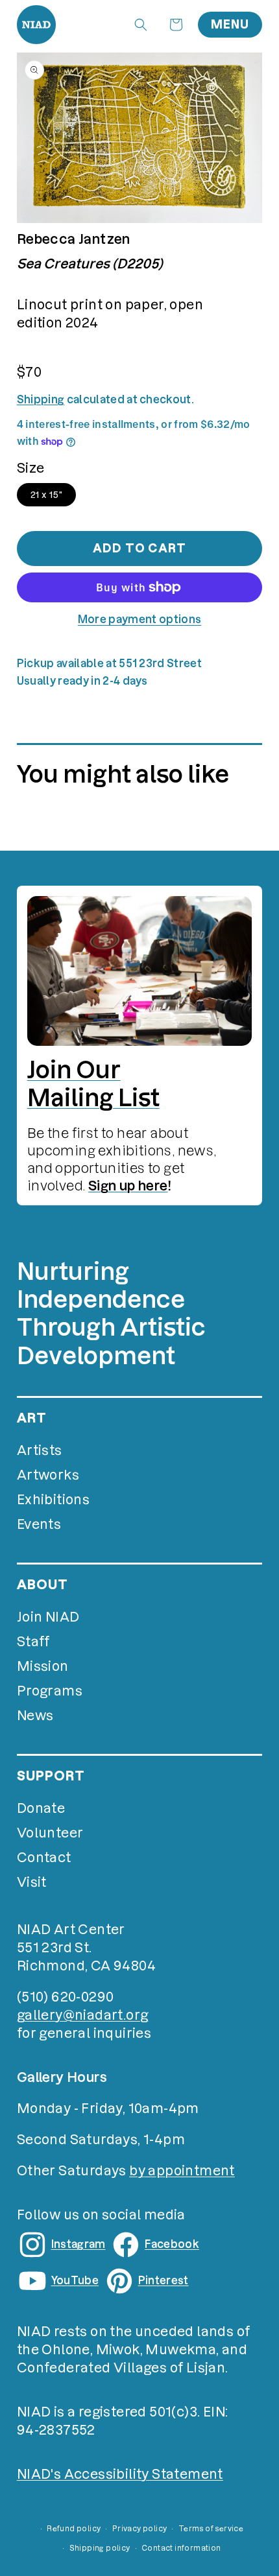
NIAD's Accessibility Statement (120, 2474)
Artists (40, 1450)
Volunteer (50, 1833)
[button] (141, 25)
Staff (33, 1642)
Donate (41, 1808)
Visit (32, 1882)
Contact (44, 1858)
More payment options (139, 619)
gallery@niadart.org (83, 2015)
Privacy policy (140, 2529)
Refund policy (74, 2529)
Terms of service (211, 2529)
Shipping (41, 399)
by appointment (182, 2171)
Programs (50, 1691)
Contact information (181, 2548)
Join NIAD (48, 1617)
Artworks (48, 1475)
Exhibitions (53, 1500)
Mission (43, 1666)
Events (39, 1524)
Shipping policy (100, 2548)
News (35, 1716)
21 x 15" (46, 495)
